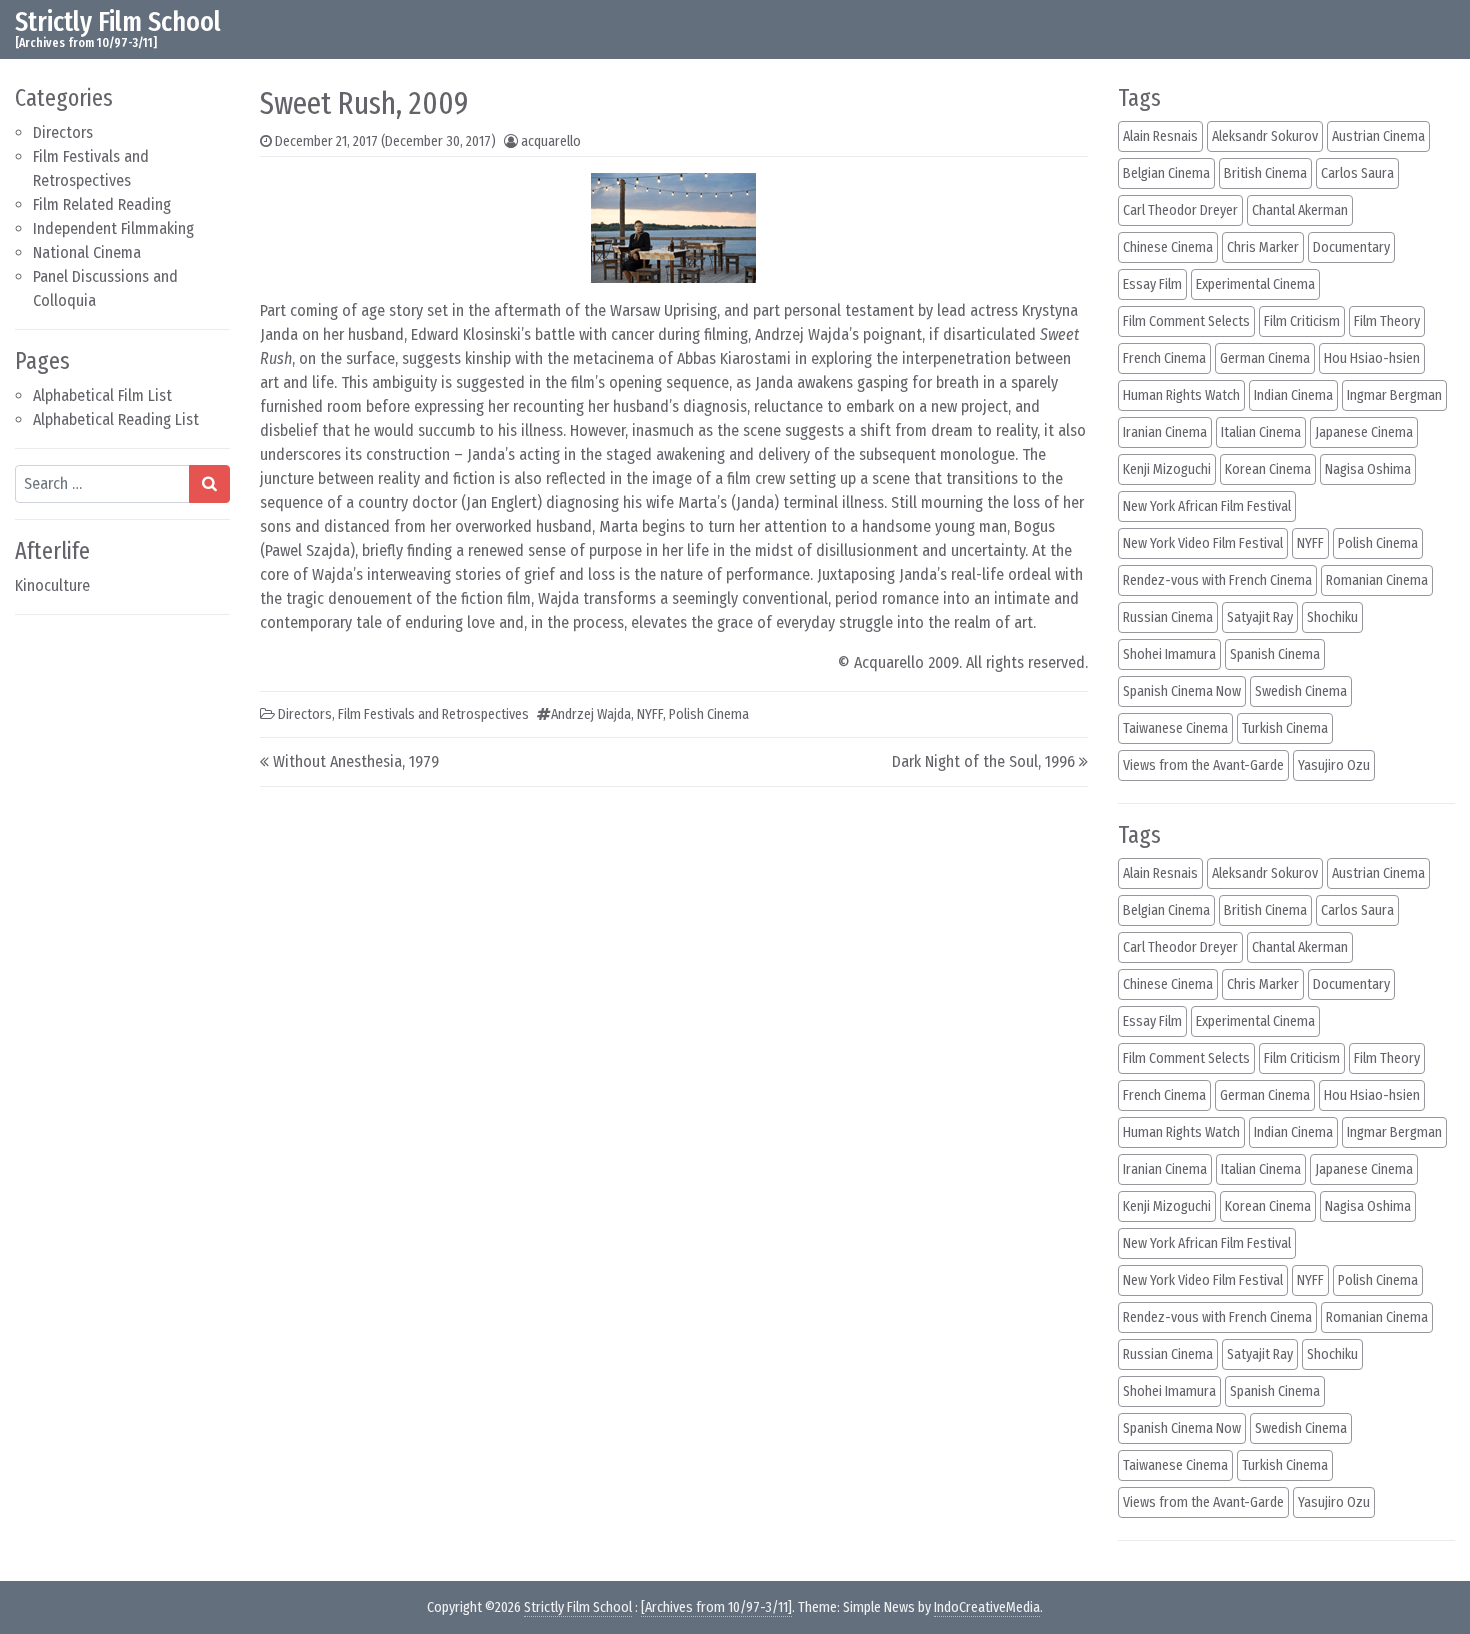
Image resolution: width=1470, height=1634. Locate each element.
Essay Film (1152, 284)
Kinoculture (52, 585)
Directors (63, 132)
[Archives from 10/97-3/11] (716, 1607)
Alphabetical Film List (102, 395)
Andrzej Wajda (591, 714)
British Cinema (1265, 173)
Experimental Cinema (1255, 284)
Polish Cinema (709, 714)
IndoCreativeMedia (987, 1607)
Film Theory (1387, 321)
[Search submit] (209, 484)
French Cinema (1164, 358)
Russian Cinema (1168, 617)
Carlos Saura (1357, 173)
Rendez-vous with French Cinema (1217, 580)
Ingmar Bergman (1394, 395)
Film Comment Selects (1186, 321)
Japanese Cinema (1364, 432)
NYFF (650, 714)
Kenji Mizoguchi (1167, 469)
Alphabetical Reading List (116, 419)
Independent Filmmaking (113, 228)
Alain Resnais (1160, 136)
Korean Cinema (1268, 469)
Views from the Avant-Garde (1203, 765)
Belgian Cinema (1166, 173)
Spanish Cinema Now (1182, 691)
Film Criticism (1302, 321)
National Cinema (87, 252)
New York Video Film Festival (1203, 543)
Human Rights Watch (1181, 395)
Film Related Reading (102, 204)
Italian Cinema (1261, 432)
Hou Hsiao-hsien (1372, 358)
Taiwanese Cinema (1175, 728)
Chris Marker (1263, 247)
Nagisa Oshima (1368, 469)
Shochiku (1332, 617)
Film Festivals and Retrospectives (433, 714)
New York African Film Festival (1207, 506)
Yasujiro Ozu (1334, 765)
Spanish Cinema (1275, 654)
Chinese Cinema (1168, 247)
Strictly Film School (118, 21)
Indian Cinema (1293, 395)
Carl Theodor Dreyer (1180, 210)
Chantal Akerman (1300, 210)
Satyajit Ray (1260, 617)
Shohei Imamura (1169, 654)
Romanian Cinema (1377, 580)
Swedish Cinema (1301, 691)
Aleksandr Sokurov (1265, 136)
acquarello (551, 141)
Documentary (1351, 247)
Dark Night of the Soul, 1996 (983, 761)
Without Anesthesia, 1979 (356, 761)
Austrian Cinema (1378, 136)
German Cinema (1265, 358)
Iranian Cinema (1165, 432)
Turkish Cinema (1285, 728)
